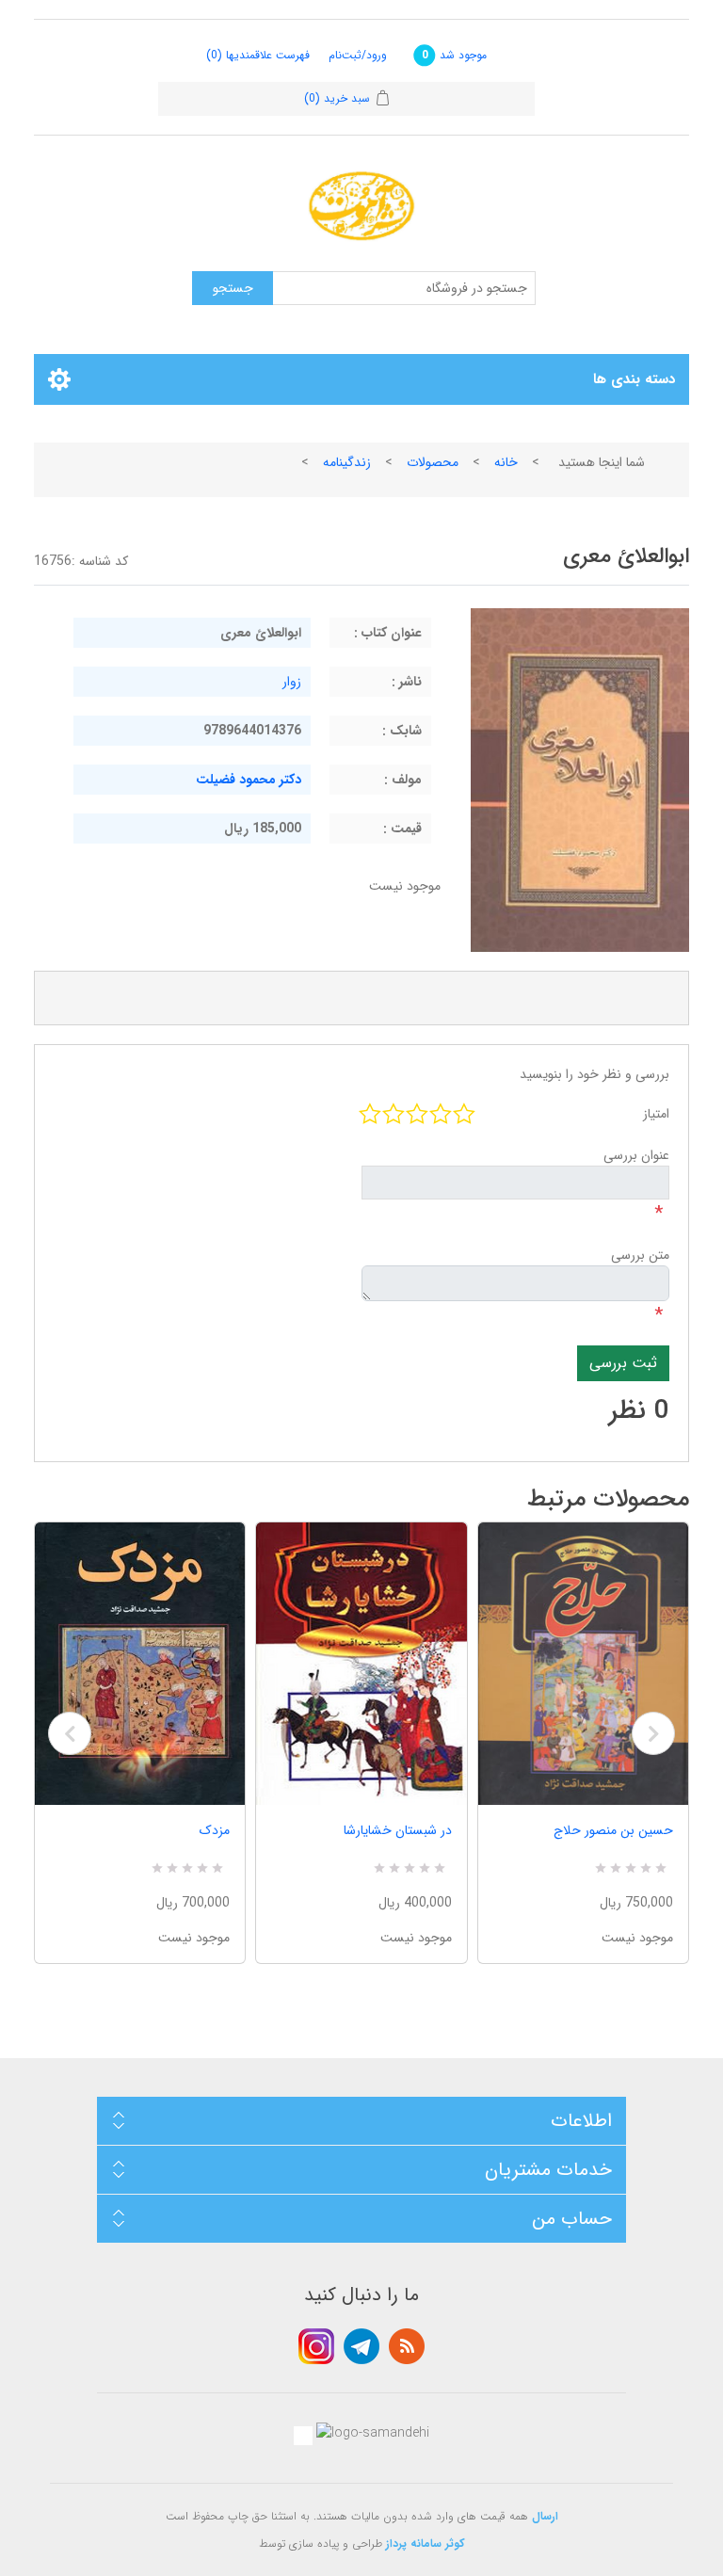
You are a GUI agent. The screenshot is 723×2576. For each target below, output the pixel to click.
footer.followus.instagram (316, 2346)
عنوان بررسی (636, 1155)
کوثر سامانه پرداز (426, 2544)
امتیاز (656, 1114)
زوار (292, 682)
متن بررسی (640, 1255)
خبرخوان (407, 2346)
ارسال (545, 2516)
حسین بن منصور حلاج (613, 1830)
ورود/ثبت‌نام (358, 55)
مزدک (215, 1830)
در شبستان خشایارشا (397, 1830)
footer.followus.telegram (361, 2346)
